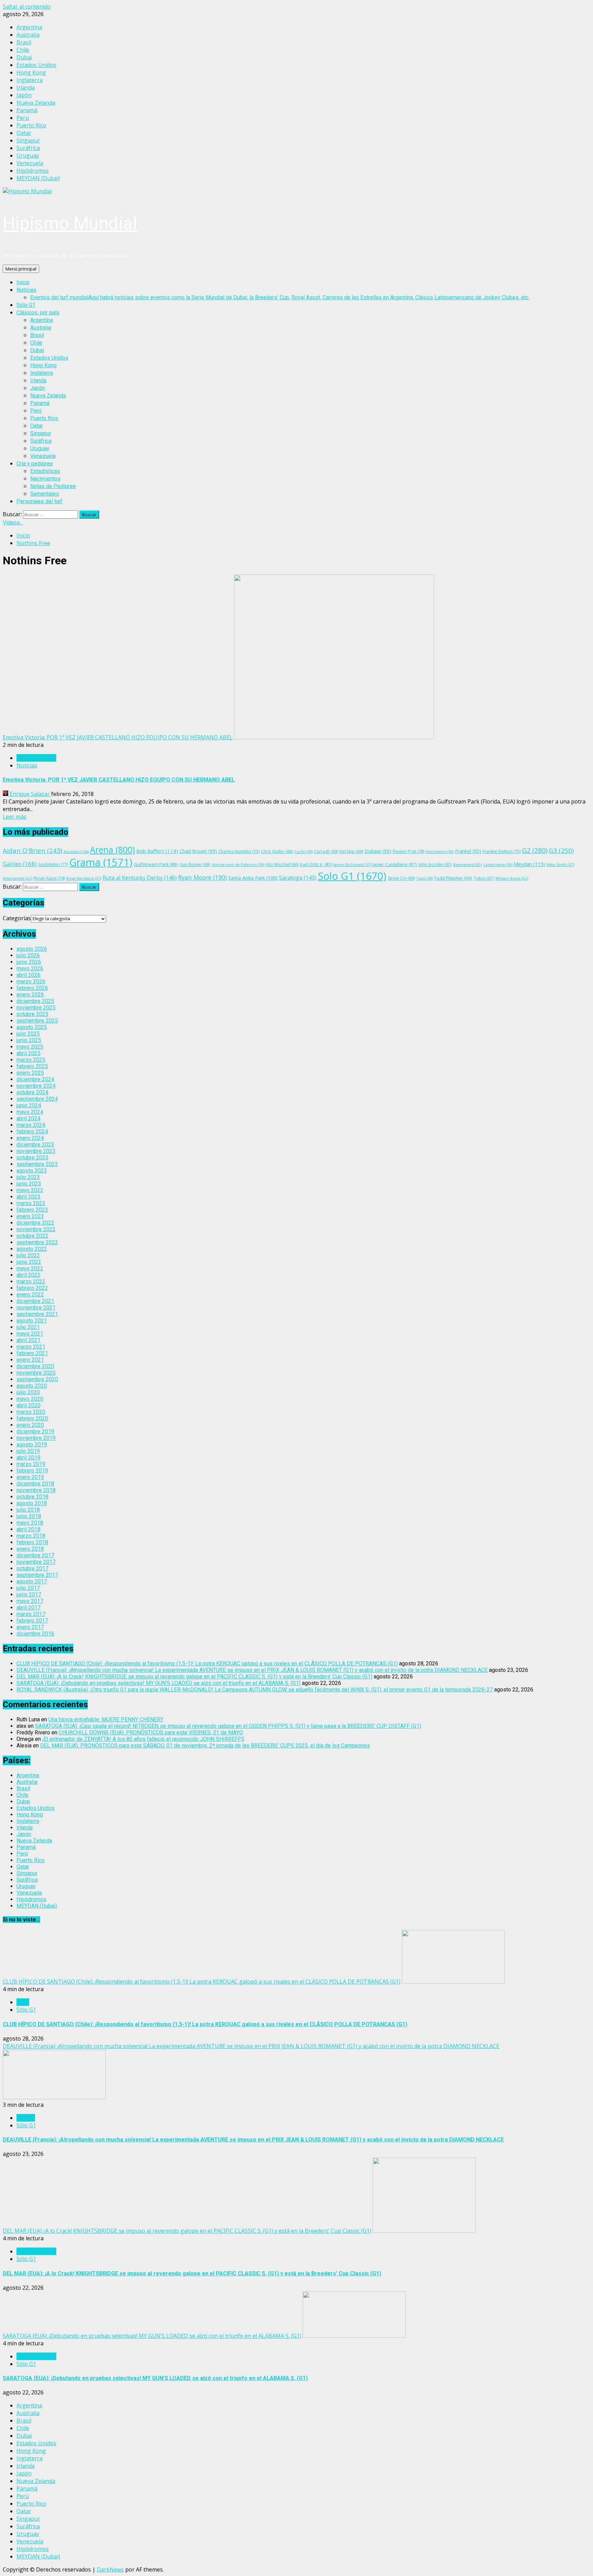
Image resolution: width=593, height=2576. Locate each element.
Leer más (15, 817)
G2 (535, 850)
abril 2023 (28, 1197)
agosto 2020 (32, 1386)
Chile (36, 343)
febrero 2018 (32, 1542)
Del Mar (351, 851)
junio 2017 (29, 1595)
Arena (112, 850)
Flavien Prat (408, 851)
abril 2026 (28, 975)
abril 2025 (28, 1053)
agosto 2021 (32, 1321)
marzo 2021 (31, 1347)
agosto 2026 (32, 949)
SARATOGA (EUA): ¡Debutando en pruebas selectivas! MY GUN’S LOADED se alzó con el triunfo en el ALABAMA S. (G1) (159, 1683)
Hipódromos (31, 1899)
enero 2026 (30, 995)
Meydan (529, 864)
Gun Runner (195, 864)
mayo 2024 (30, 1112)
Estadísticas (45, 471)
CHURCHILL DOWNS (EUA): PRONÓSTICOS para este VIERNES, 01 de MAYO (151, 1732)
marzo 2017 (31, 1614)
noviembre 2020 (36, 1373)
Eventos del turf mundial (280, 297)
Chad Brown (198, 851)
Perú (36, 411)
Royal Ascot (49, 878)
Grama (101, 862)
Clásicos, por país (38, 313)
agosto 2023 (32, 1171)
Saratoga (298, 878)
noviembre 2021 (36, 1308)
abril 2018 (28, 1529)
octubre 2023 (32, 1158)
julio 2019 (28, 1451)
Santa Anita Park (253, 878)
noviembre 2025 (36, 1008)
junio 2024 (29, 1105)
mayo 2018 (30, 1523)
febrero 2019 (32, 1471)
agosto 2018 (32, 1503)
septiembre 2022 (37, 1242)
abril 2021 (28, 1340)
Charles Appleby (239, 851)
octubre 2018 (32, 1497)
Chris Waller (277, 851)
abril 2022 (28, 1275)
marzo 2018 (31, 1536)
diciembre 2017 (35, 1555)
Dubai (37, 350)
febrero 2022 (32, 1288)
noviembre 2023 (36, 1151)
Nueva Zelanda (48, 396)
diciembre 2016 (35, 1634)
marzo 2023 (31, 1203)
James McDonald (352, 864)
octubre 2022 (32, 1236)
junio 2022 (29, 1262)
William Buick (512, 878)
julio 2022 (28, 1255)
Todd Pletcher (453, 878)
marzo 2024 (31, 1125)
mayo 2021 (30, 1334)
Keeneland (468, 864)
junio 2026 (29, 962)
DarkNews (110, 2569)
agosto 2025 (32, 1027)
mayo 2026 (30, 968)
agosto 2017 (32, 1581)
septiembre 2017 (37, 1575)
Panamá (40, 403)
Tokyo (484, 878)
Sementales (45, 494)
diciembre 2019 (35, 1431)
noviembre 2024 (36, 1086)
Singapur (41, 433)
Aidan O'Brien (32, 851)
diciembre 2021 (35, 1301)
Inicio (23, 282)
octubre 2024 (32, 1092)
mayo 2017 (30, 1601)
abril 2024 (28, 1118)
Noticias (26, 290)
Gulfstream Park (156, 864)
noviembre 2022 (36, 1229)
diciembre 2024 (35, 1079)
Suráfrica (41, 441)
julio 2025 (28, 1034)
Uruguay (40, 448)
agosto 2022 (32, 1249)
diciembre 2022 (35, 1223)
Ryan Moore (202, 877)
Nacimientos (45, 479)
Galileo (20, 864)
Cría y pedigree (35, 464)
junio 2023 (29, 1184)
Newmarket (18, 878)
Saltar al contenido (27, 7)
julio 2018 (28, 1510)
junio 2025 (29, 1040)
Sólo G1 (26, 305)
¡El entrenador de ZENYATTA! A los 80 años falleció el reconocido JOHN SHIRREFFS (143, 1739)
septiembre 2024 (37, 1099)
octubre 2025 (32, 1014)
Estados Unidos (49, 358)
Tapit (425, 878)
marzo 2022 (31, 1281)
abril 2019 (28, 1458)
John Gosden (435, 864)
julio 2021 (28, 1327)
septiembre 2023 (37, 1164)
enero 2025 (30, 1073)
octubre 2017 (32, 1568)
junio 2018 (29, 1516)
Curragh (326, 851)
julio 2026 (28, 955)
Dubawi (378, 851)
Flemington (440, 851)
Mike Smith (560, 864)
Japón (38, 388)
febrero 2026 (32, 988)
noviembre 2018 (36, 1490)
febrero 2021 (32, 1353)
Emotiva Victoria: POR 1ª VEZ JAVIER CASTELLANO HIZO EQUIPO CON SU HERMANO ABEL (118, 737)
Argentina (42, 320)
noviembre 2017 (36, 1562)
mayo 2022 (30, 1268)
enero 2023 (30, 1216)
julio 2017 (28, 1588)
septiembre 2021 (37, 1314)
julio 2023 (28, 1177)
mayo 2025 (30, 1047)
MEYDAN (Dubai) (37, 1906)
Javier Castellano (395, 864)
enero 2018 (30, 1549)
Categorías (17, 918)
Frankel (468, 851)
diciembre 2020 (35, 1366)
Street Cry (401, 878)
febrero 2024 (32, 1131)
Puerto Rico (44, 418)
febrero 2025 (32, 1066)
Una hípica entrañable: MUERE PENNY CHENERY (106, 1719)
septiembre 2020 (37, 1379)
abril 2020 (28, 1405)
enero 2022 (30, 1295)
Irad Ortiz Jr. (316, 864)
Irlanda (38, 380)
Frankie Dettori (502, 851)
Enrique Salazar (30, 794)
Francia (26, 2118)
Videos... (13, 523)
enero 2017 (30, 1627)
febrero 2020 (32, 1418)
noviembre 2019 (36, 1438)
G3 (561, 851)
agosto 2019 (32, 1445)
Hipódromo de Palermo (238, 864)
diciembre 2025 (35, 1001)
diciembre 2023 (35, 1145)
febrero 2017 (32, 1621)
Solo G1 (352, 876)
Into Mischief (282, 864)
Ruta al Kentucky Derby (140, 878)
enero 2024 (30, 1138)
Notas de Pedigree (53, 486)
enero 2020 (30, 1425)
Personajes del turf (39, 501)
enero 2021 (30, 1360)
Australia (41, 328)
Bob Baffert (157, 851)
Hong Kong (43, 365)
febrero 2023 (32, 1210)
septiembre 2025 (37, 1021)
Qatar (37, 426)
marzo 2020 (31, 1412)
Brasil (37, 335)
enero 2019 (30, 1477)
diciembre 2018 (35, 1484)
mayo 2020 (30, 1399)
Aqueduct (76, 852)
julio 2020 (28, 1392)
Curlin (304, 851)
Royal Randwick (84, 878)
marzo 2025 (31, 1060)
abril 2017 (28, 1608)
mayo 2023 (30, 1190)
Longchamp (498, 864)
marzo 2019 (31, 1464)
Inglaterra (42, 373)
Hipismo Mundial (70, 223)
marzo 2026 (31, 981)
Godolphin (53, 864)
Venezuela (43, 456)
